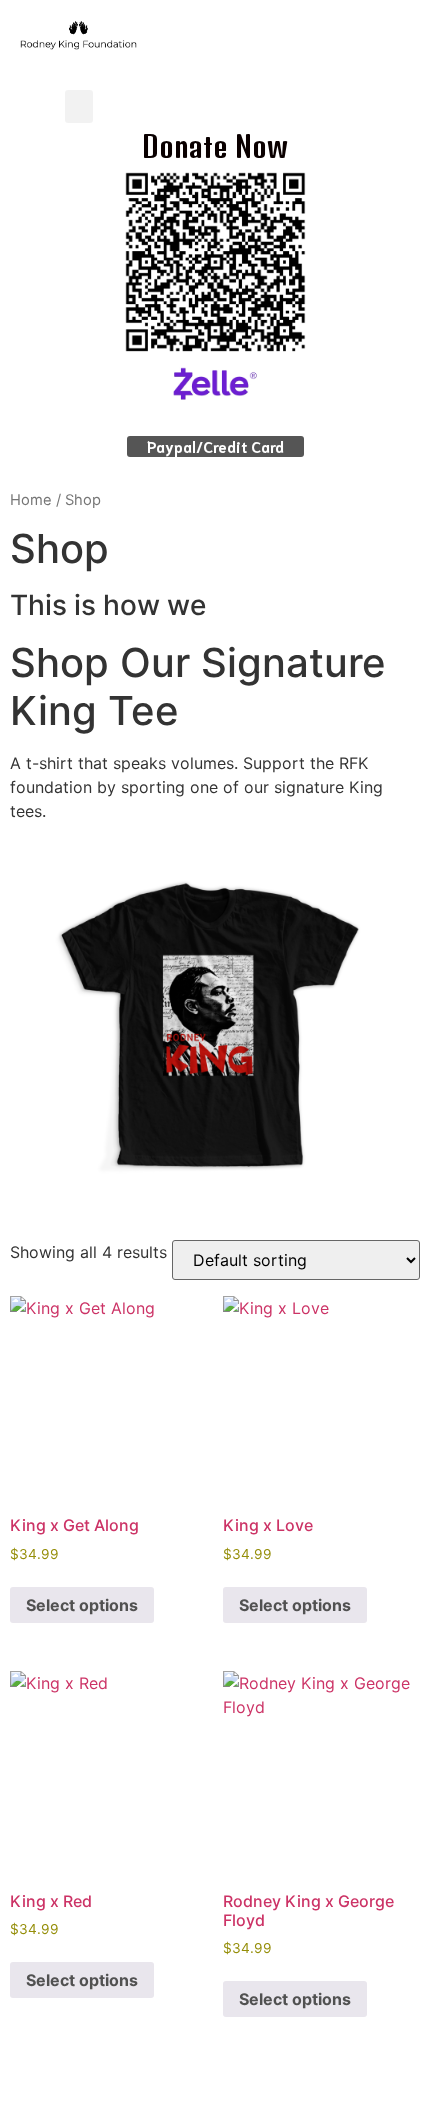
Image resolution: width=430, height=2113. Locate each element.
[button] (79, 106)
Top (407, 2085)
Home (31, 500)
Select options (82, 1605)
